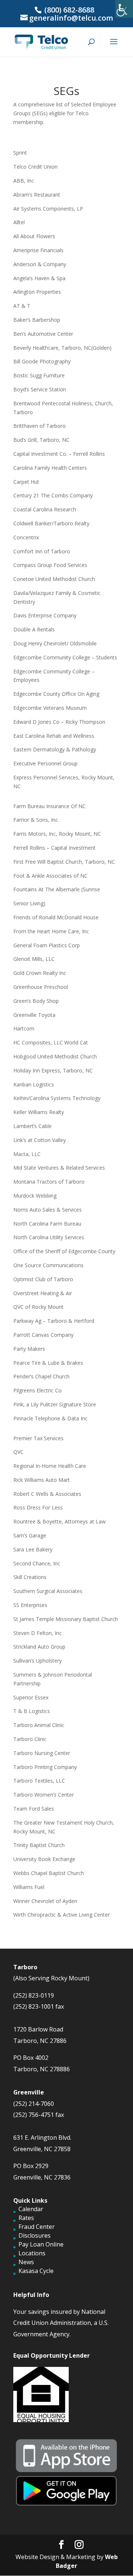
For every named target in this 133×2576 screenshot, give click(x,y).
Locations (32, 2253)
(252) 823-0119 (34, 1995)
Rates (26, 2218)
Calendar (31, 2209)
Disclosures (35, 2235)
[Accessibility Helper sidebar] (124, 9)
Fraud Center (37, 2227)
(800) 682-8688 (68, 10)
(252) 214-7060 (34, 2104)
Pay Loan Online (41, 2244)
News (26, 2262)
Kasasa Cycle (36, 2271)
